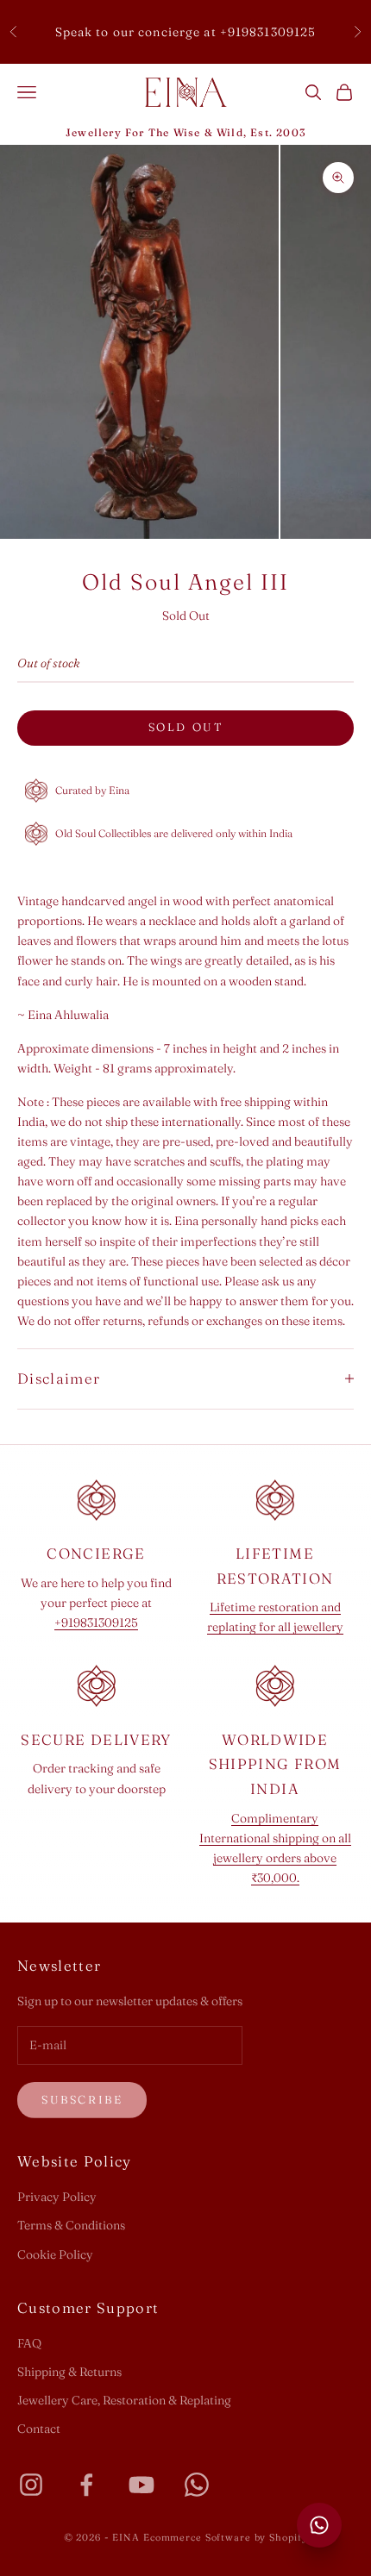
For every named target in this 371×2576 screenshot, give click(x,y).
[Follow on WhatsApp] (197, 2485)
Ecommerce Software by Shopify (226, 2537)
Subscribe (82, 2099)
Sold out (186, 727)
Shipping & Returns (69, 2372)
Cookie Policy (55, 2254)
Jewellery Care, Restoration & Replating (124, 2400)
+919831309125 (96, 1623)
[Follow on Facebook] (86, 2485)
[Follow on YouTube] (141, 2485)
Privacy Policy (57, 2197)
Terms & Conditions (71, 2225)
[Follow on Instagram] (31, 2485)
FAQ (29, 2343)
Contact (39, 2429)
